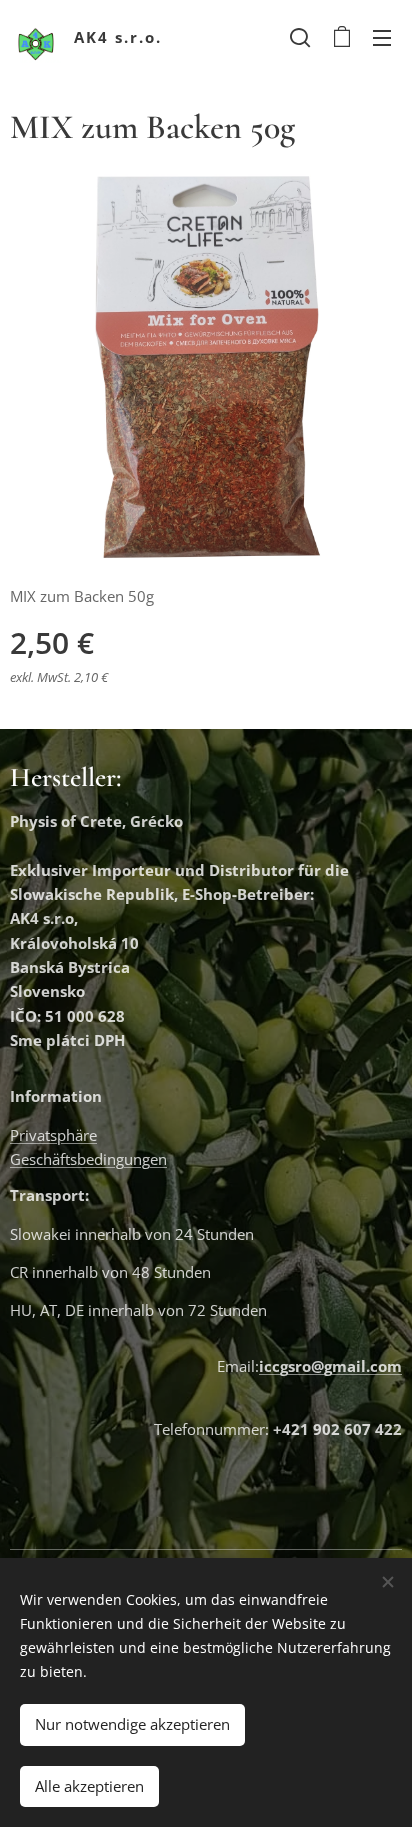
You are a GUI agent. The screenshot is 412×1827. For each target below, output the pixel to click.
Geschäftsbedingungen (88, 1159)
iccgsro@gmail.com (330, 1366)
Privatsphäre (53, 1135)
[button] (300, 37)
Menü (382, 37)
